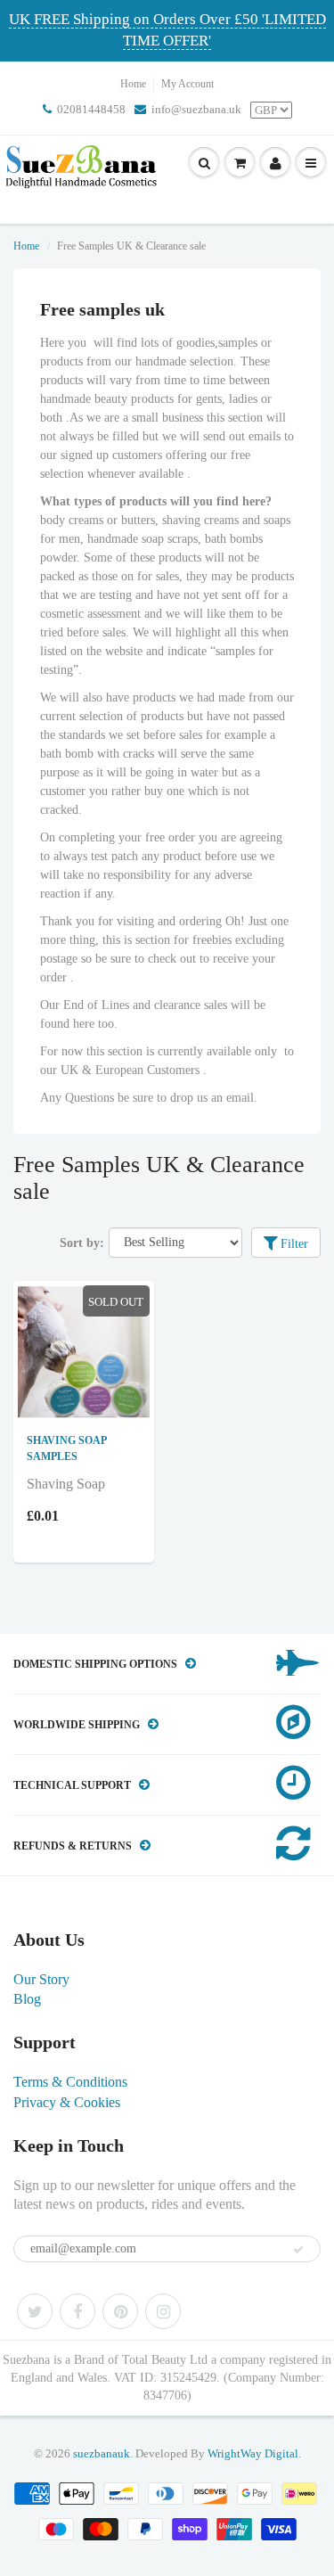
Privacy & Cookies (67, 2102)
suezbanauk (102, 2453)
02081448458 (91, 109)
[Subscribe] (298, 2250)
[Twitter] (35, 2311)
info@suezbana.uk (196, 109)
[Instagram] (163, 2311)
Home (133, 84)
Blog (27, 1999)
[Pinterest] (120, 2311)
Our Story (41, 1979)
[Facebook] (77, 2311)
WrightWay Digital (253, 2453)
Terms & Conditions (70, 2082)
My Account (187, 84)
